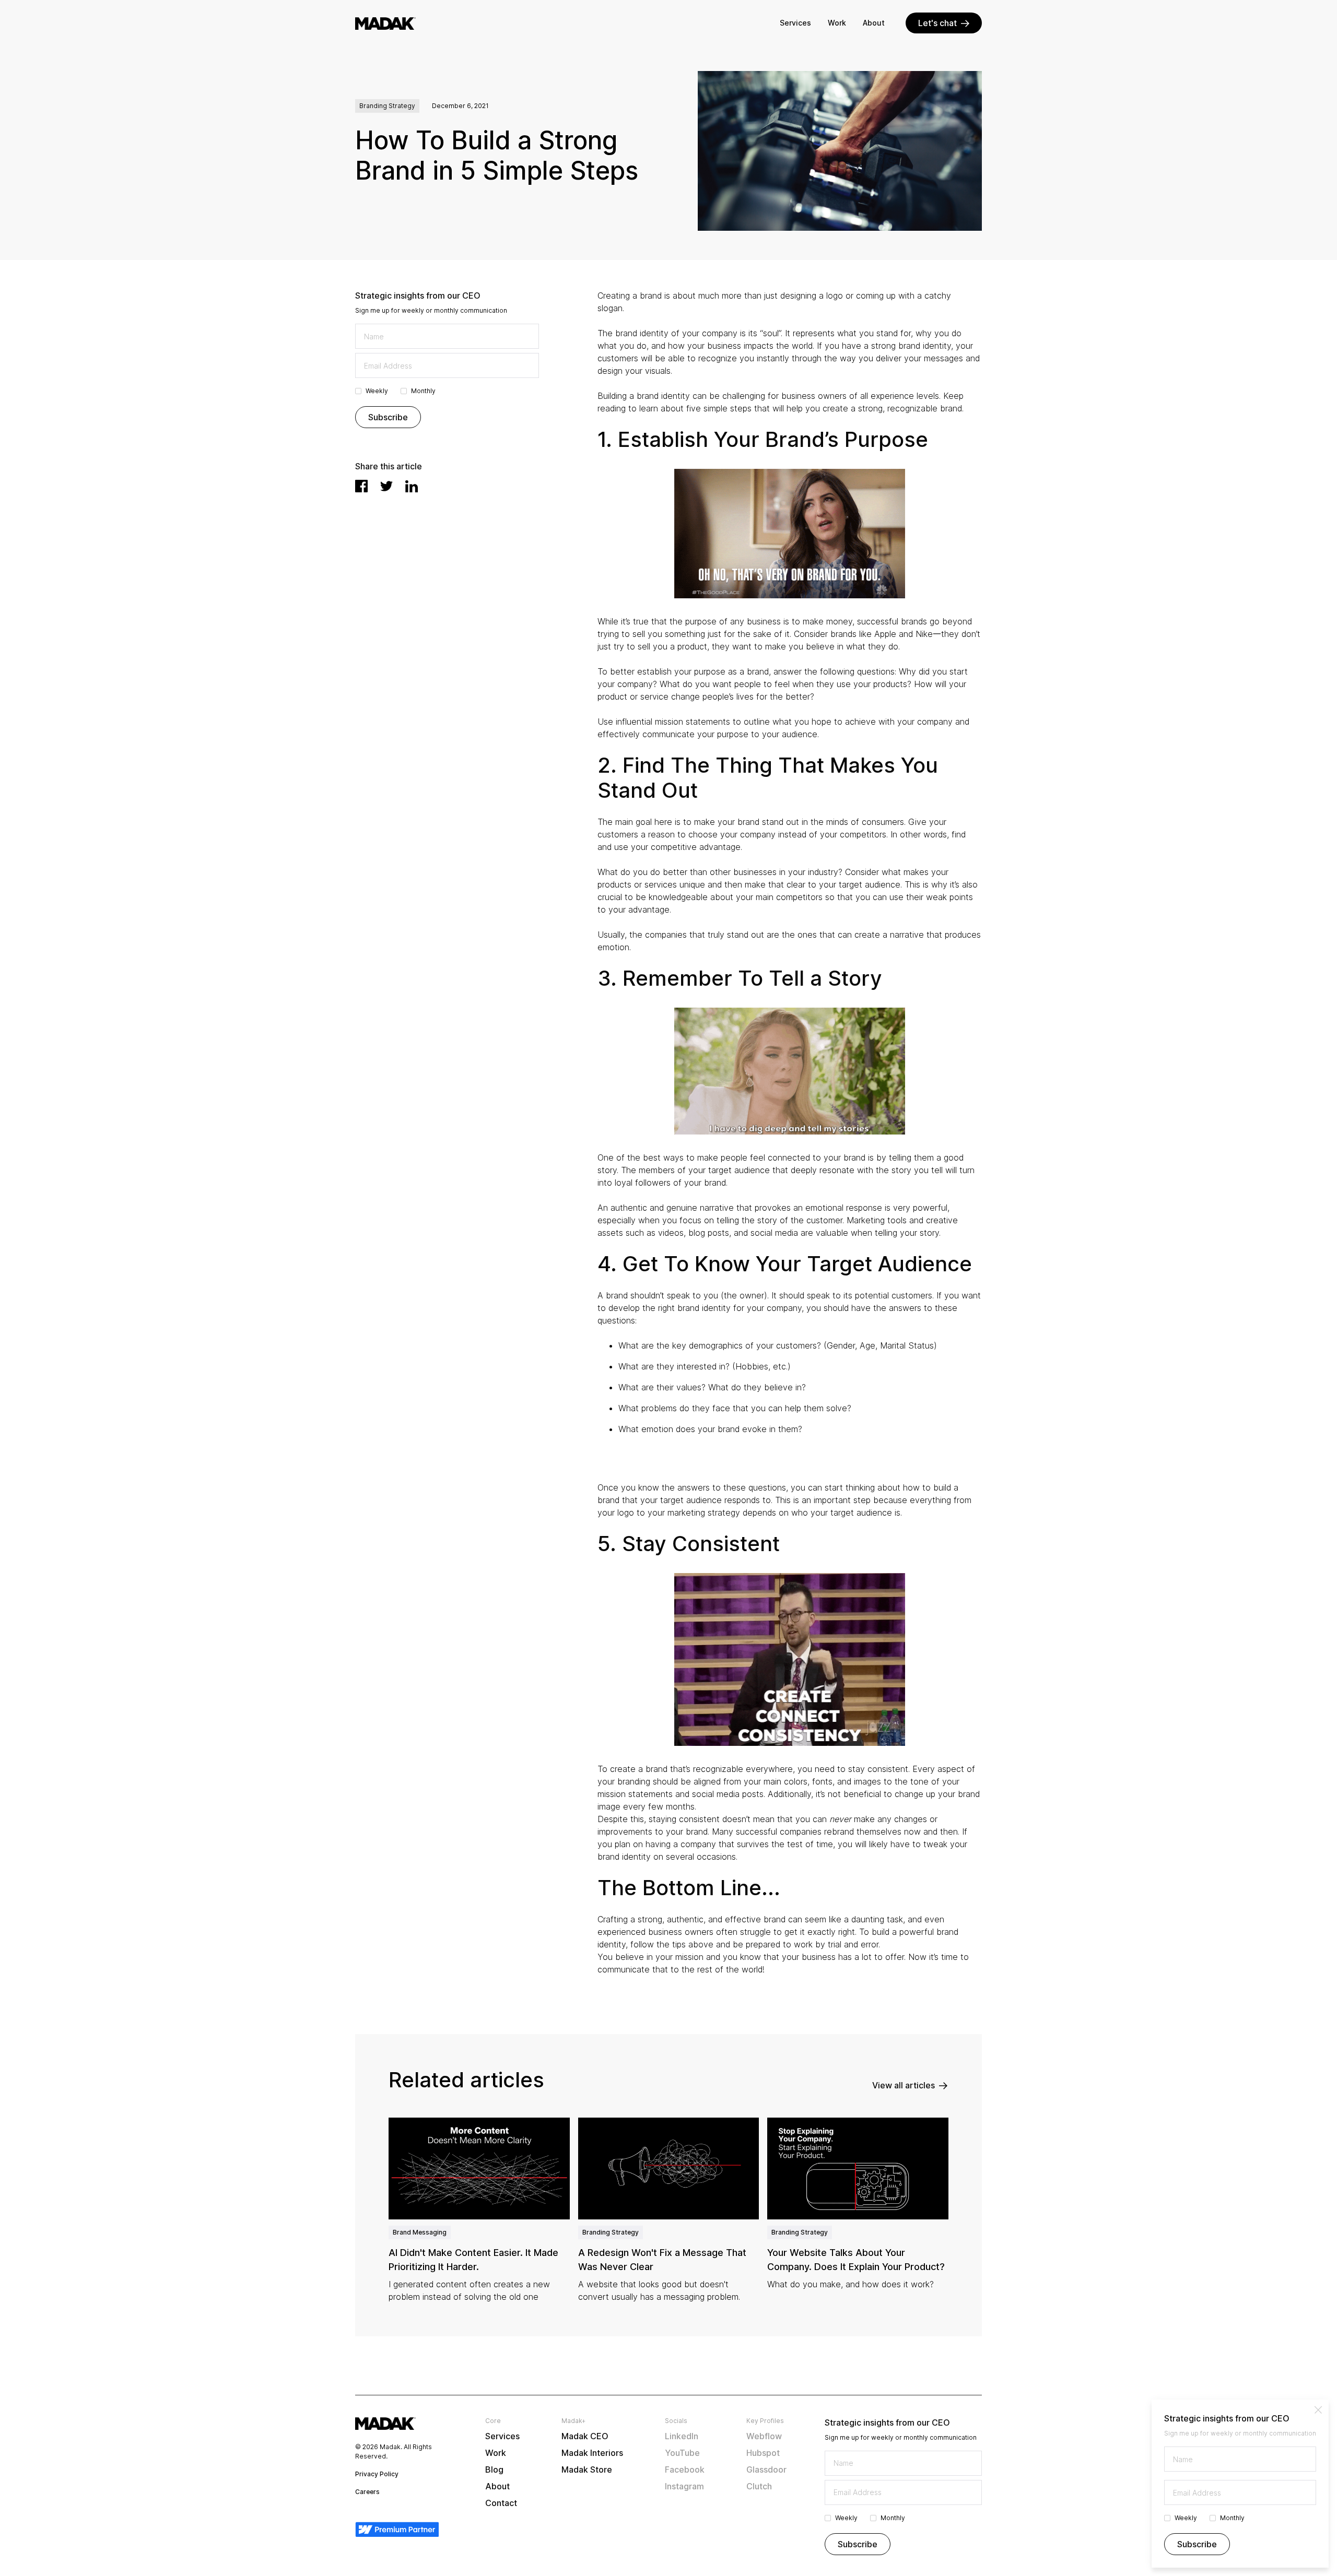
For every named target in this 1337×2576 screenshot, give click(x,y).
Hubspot (763, 2453)
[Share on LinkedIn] (412, 486)
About (874, 23)
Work (837, 23)
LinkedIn (682, 2436)
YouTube (682, 2453)
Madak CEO (585, 2436)
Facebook (685, 2469)
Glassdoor (766, 2469)
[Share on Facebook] (361, 486)
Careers (367, 2492)
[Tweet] (386, 486)
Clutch (759, 2486)
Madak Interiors (592, 2453)
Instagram (684, 2486)
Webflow (764, 2436)
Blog (494, 2469)
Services (795, 23)
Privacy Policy (377, 2474)
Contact (501, 2503)
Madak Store (587, 2469)
